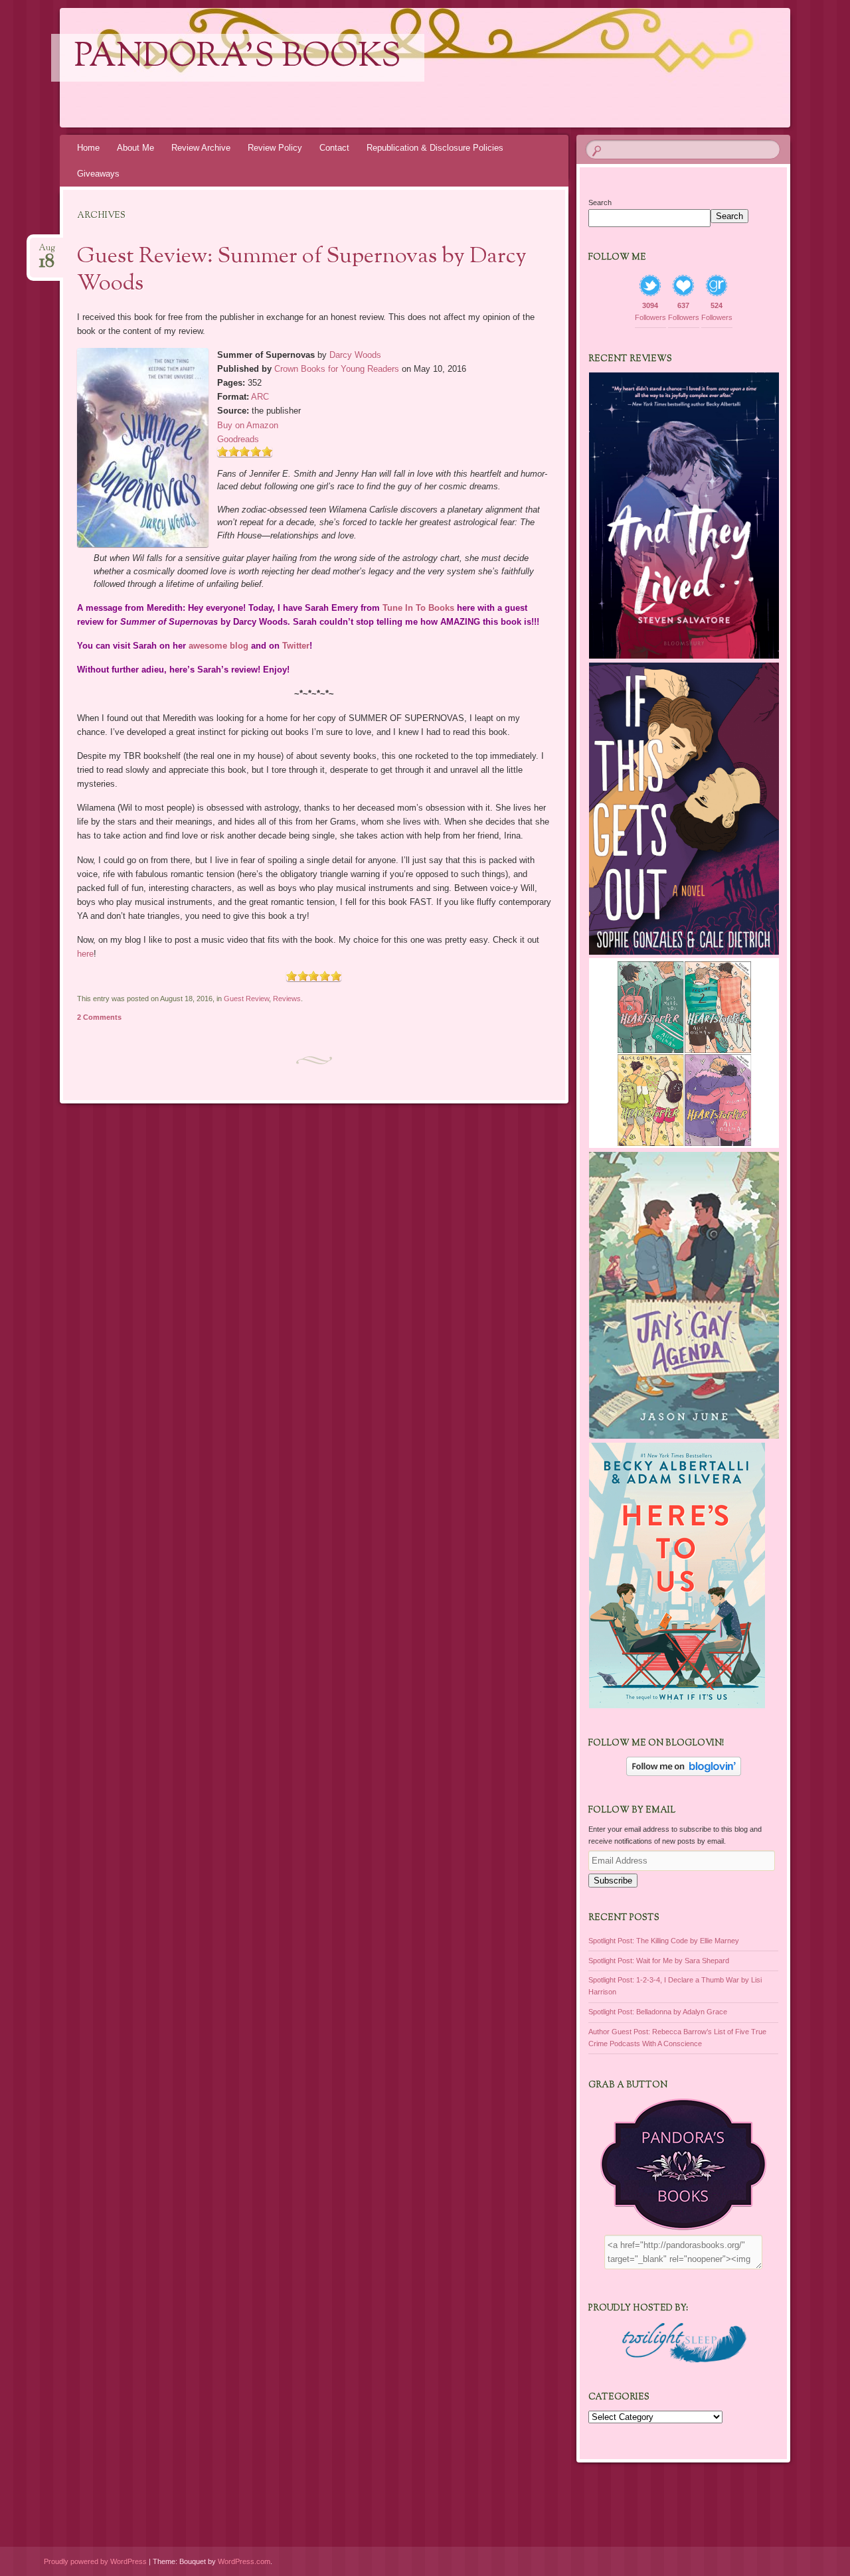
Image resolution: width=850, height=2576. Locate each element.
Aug (47, 252)
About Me (135, 148)
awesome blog (218, 646)
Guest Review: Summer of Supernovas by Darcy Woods (302, 271)
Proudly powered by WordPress (95, 2561)
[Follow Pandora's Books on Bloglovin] (684, 1773)
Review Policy (275, 148)
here (85, 954)
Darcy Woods (355, 355)
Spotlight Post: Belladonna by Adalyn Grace (658, 2012)
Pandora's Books (238, 58)
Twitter (296, 646)
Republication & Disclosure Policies (435, 148)
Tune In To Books (418, 608)
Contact (334, 148)
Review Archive (201, 148)
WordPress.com (244, 2561)
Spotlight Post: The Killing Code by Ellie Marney (664, 1941)
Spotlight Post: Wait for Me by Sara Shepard (659, 1961)
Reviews (287, 999)
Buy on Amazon (248, 425)
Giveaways (98, 174)
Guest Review (246, 999)
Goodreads (238, 439)
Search (600, 202)
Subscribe (613, 1881)
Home (88, 148)
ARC (260, 397)
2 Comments (99, 1017)
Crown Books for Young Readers (337, 369)
